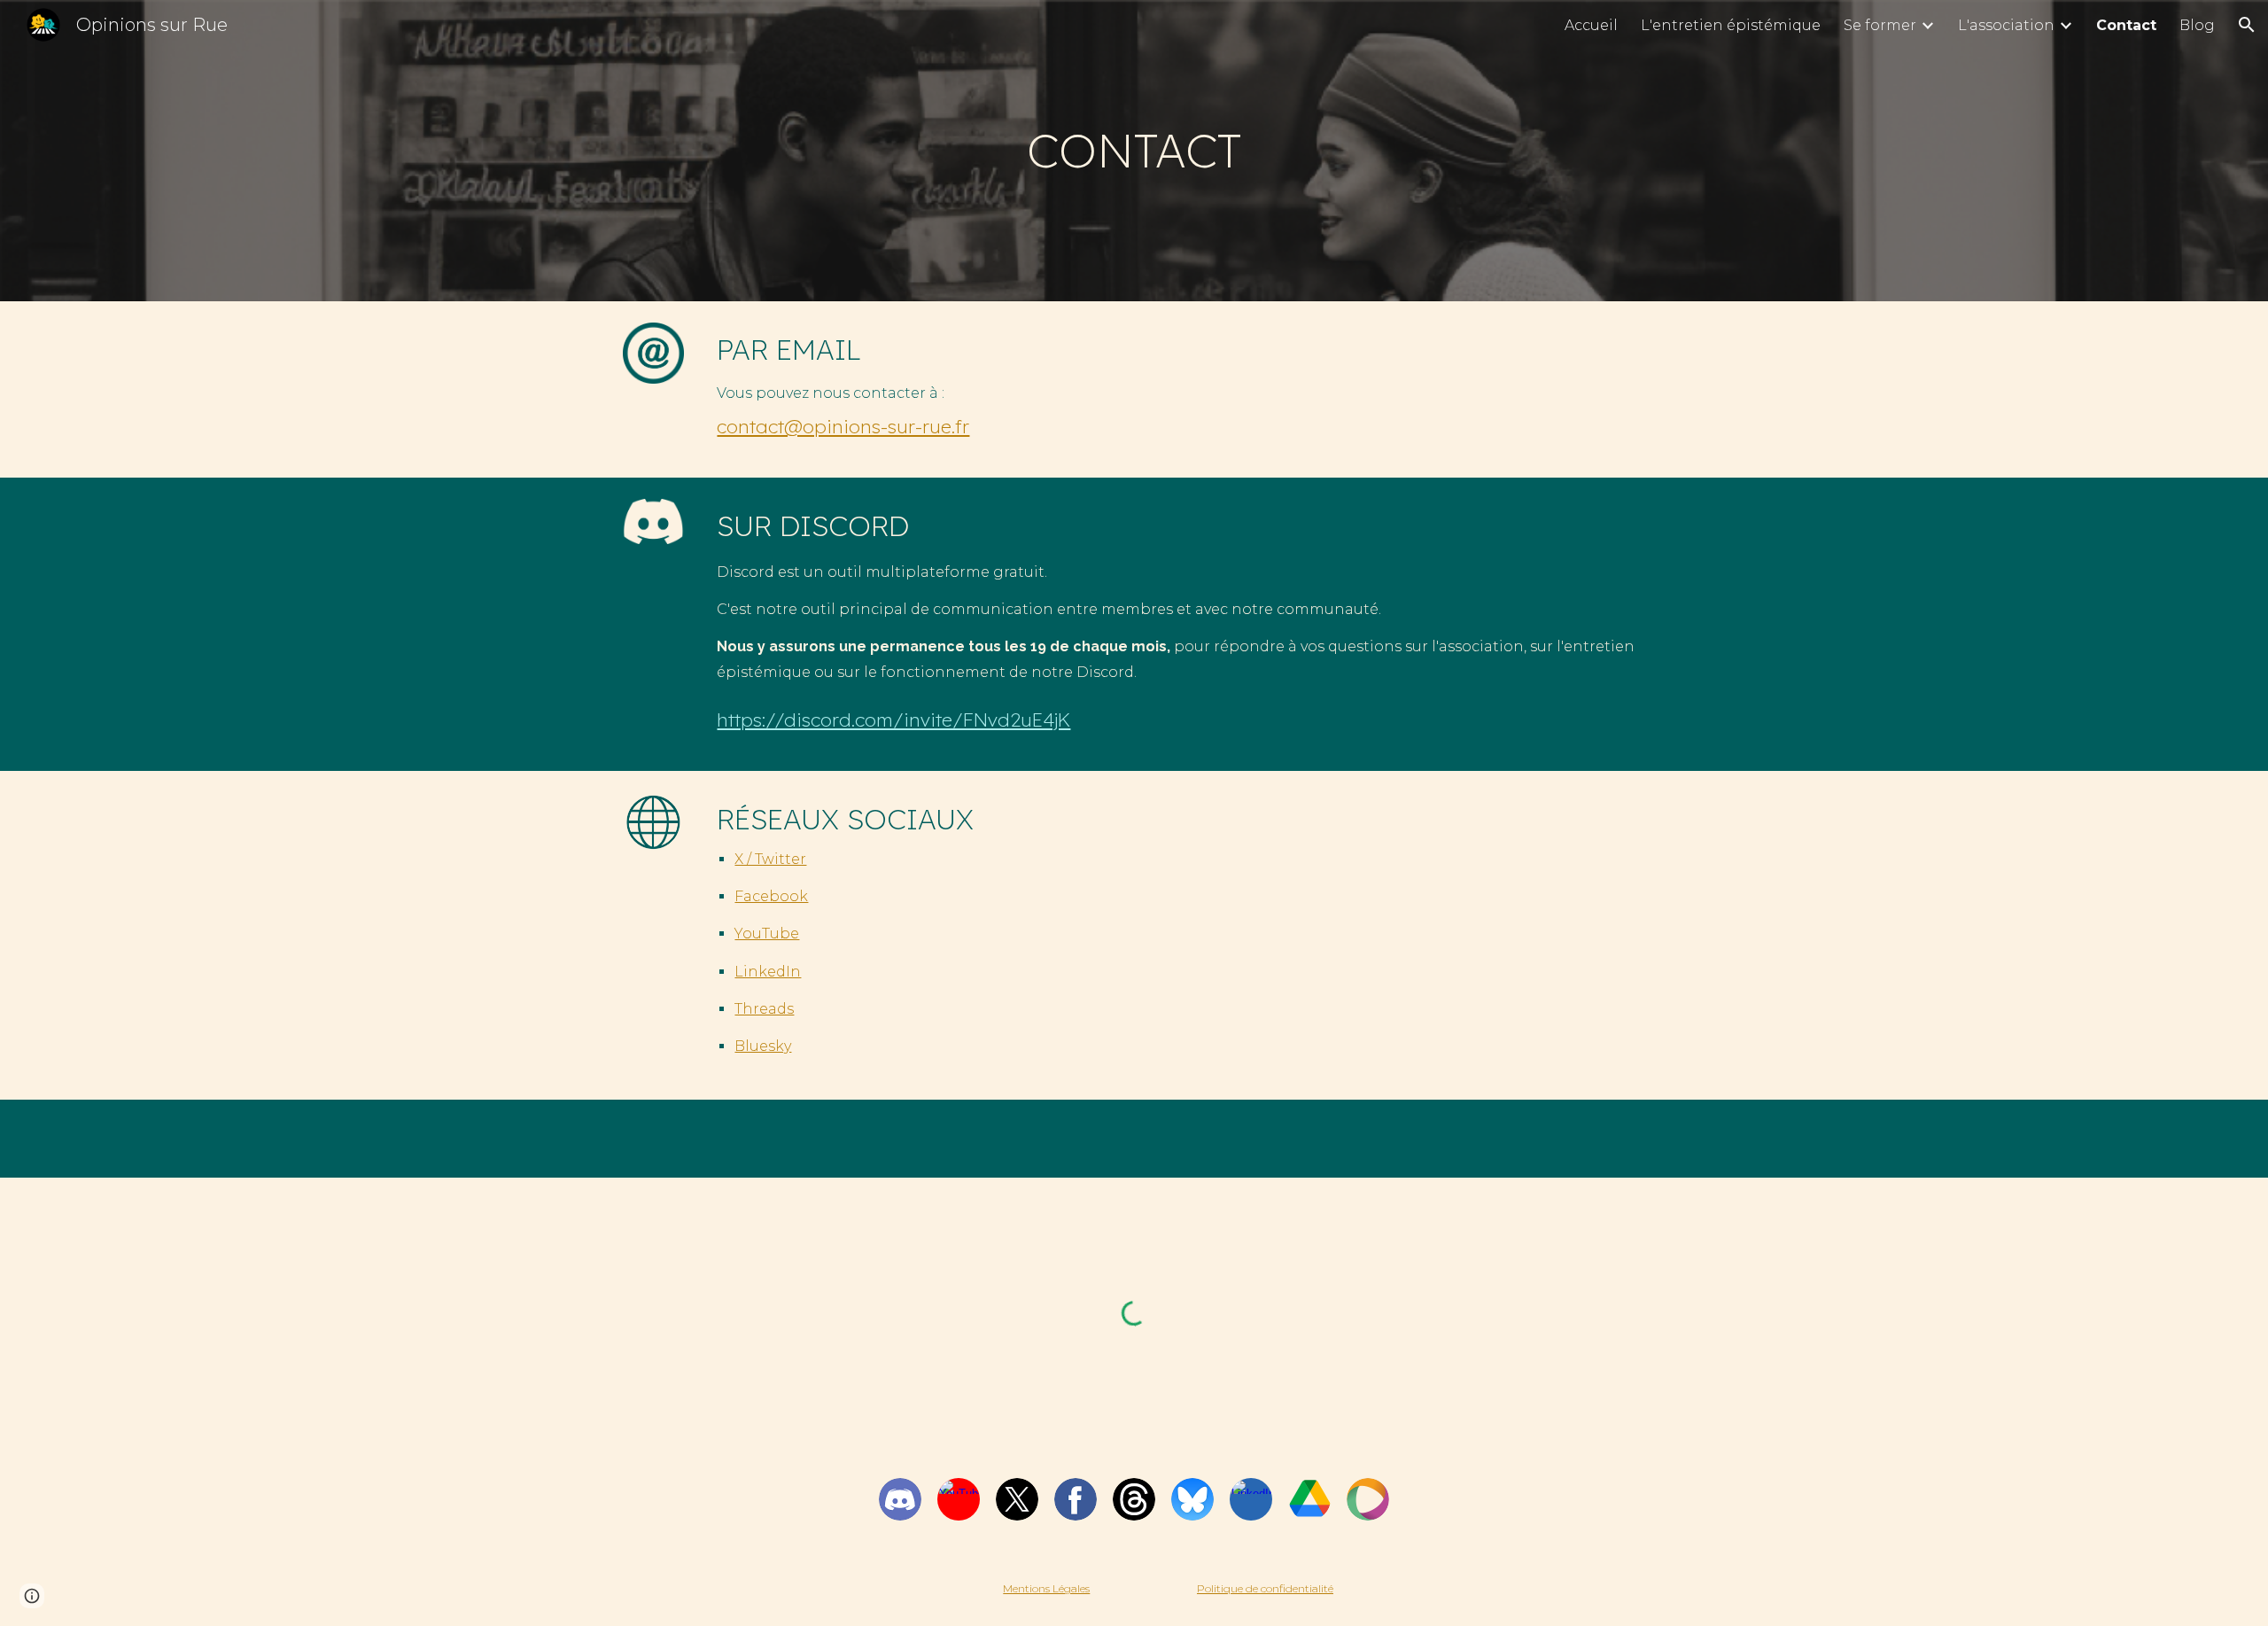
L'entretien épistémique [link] (1731, 25)
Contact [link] (2126, 25)
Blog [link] (2197, 25)
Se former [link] (1880, 25)
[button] (2247, 25)
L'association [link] (2006, 25)
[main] (1134, 151)
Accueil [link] (1591, 25)
